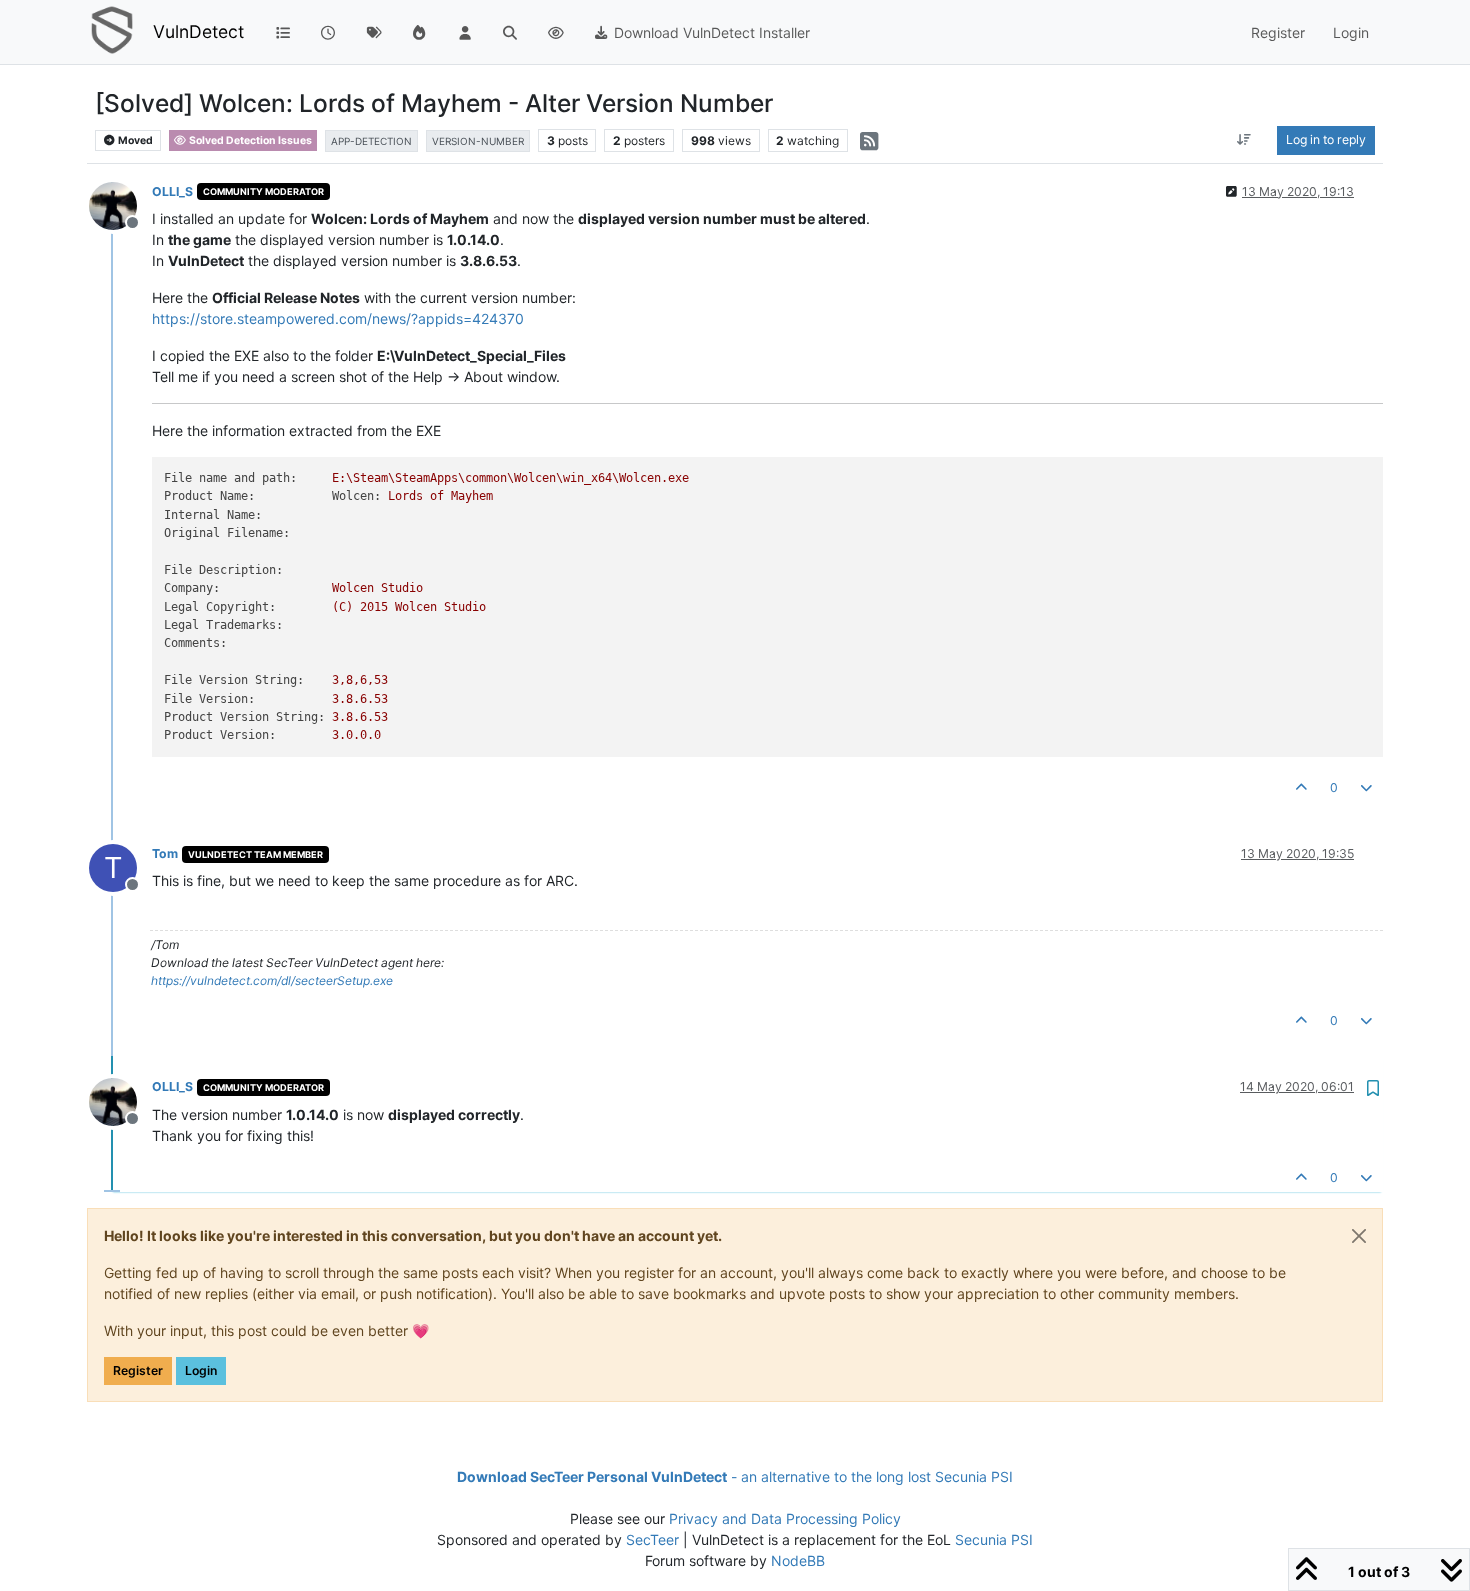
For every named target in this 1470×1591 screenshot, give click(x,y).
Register (138, 1370)
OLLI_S (172, 191)
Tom (165, 853)
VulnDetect (198, 31)
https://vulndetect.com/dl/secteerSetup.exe (272, 980)
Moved (134, 140)
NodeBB (798, 1560)
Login (201, 1370)
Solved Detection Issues (249, 140)
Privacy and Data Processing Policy (785, 1518)
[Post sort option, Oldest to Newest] (1244, 140)
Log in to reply (1326, 139)
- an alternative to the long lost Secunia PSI (735, 1476)
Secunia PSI (994, 1539)
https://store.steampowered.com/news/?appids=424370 (338, 318)
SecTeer (652, 1539)
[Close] (1359, 1236)
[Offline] (120, 204)
